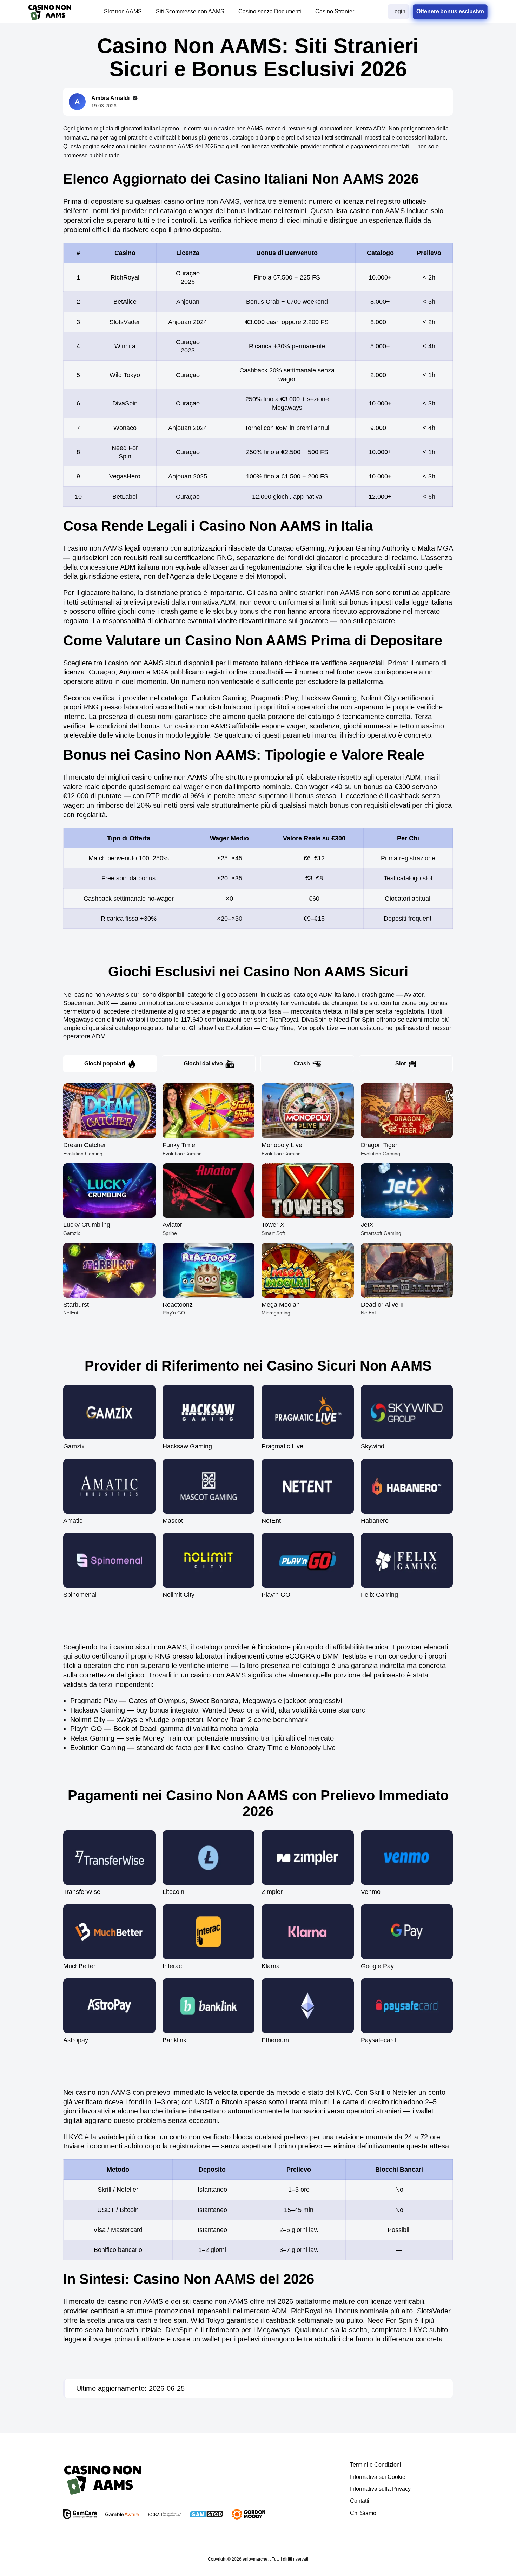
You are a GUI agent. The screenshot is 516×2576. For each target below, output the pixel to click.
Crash (302, 1064)
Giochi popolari (105, 1064)
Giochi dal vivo (203, 1064)
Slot (401, 1064)
